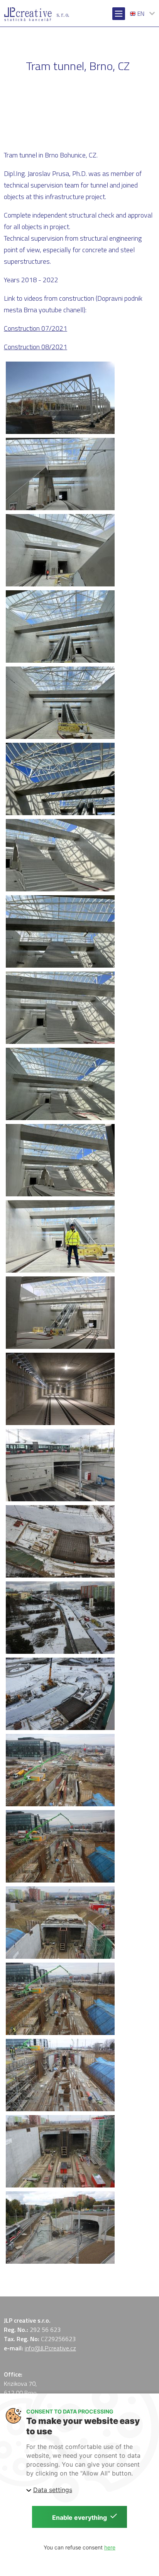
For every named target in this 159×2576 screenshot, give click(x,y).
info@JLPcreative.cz (50, 2348)
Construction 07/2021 (36, 328)
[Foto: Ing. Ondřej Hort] (60, 1313)
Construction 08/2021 (36, 347)
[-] (60, 398)
